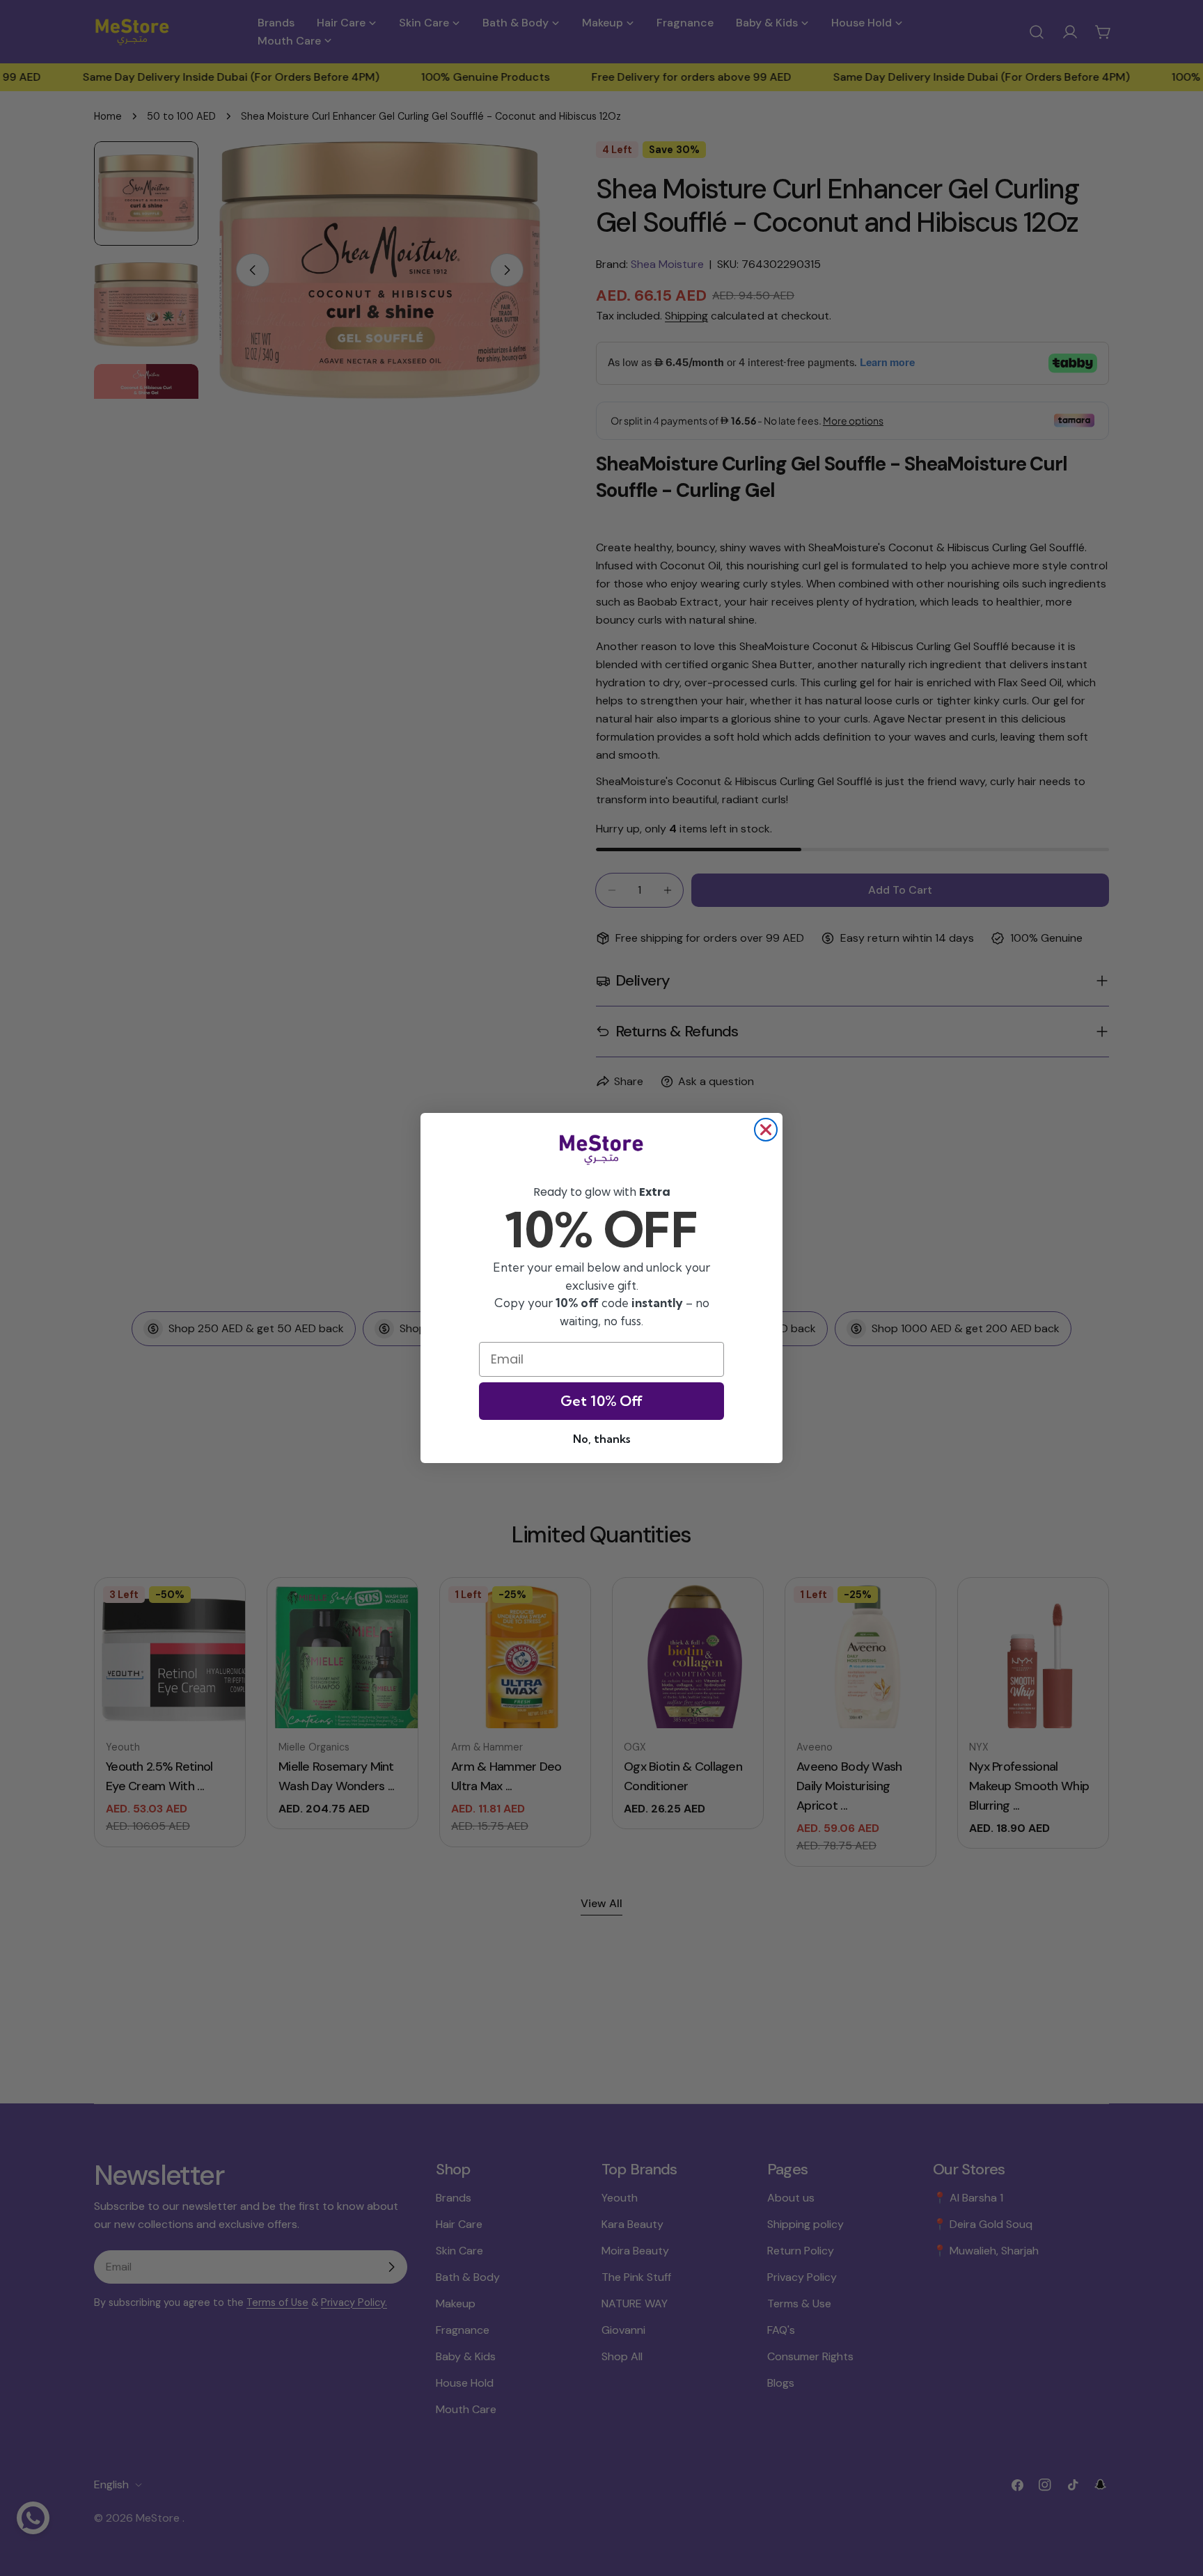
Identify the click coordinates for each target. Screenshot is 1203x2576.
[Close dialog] (766, 1130)
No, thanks (601, 1439)
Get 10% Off (601, 1401)
